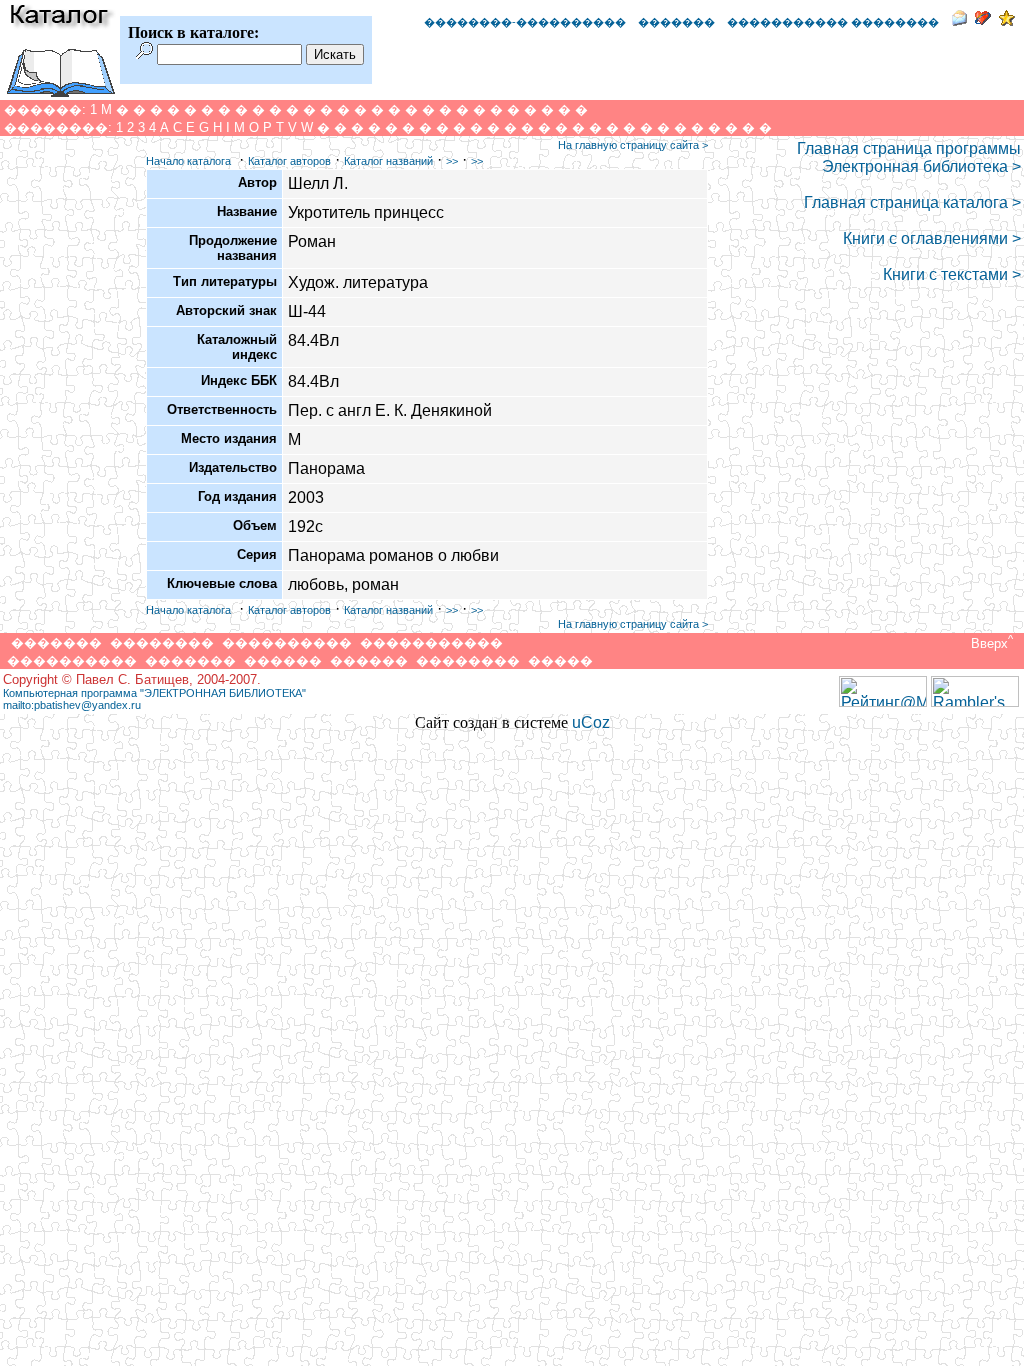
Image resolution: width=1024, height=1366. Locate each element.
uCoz (591, 722)
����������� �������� (833, 22)
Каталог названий (388, 161)
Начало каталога (188, 161)
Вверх (990, 643)
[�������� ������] (959, 20)
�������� (162, 642)
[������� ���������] (983, 20)
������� (676, 22)
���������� (287, 642)
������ (283, 660)
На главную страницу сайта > (633, 145)
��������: (58, 127)
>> (452, 161)
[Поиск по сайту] (144, 53)
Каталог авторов (289, 161)
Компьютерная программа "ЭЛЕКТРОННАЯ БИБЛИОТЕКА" (154, 693)
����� (560, 660)
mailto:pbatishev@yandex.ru (72, 705)
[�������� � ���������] (1007, 20)
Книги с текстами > (952, 274)
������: (45, 109)
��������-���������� (525, 22)
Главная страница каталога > (912, 202)
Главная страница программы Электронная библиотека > (909, 157)
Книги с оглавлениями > (932, 238)
